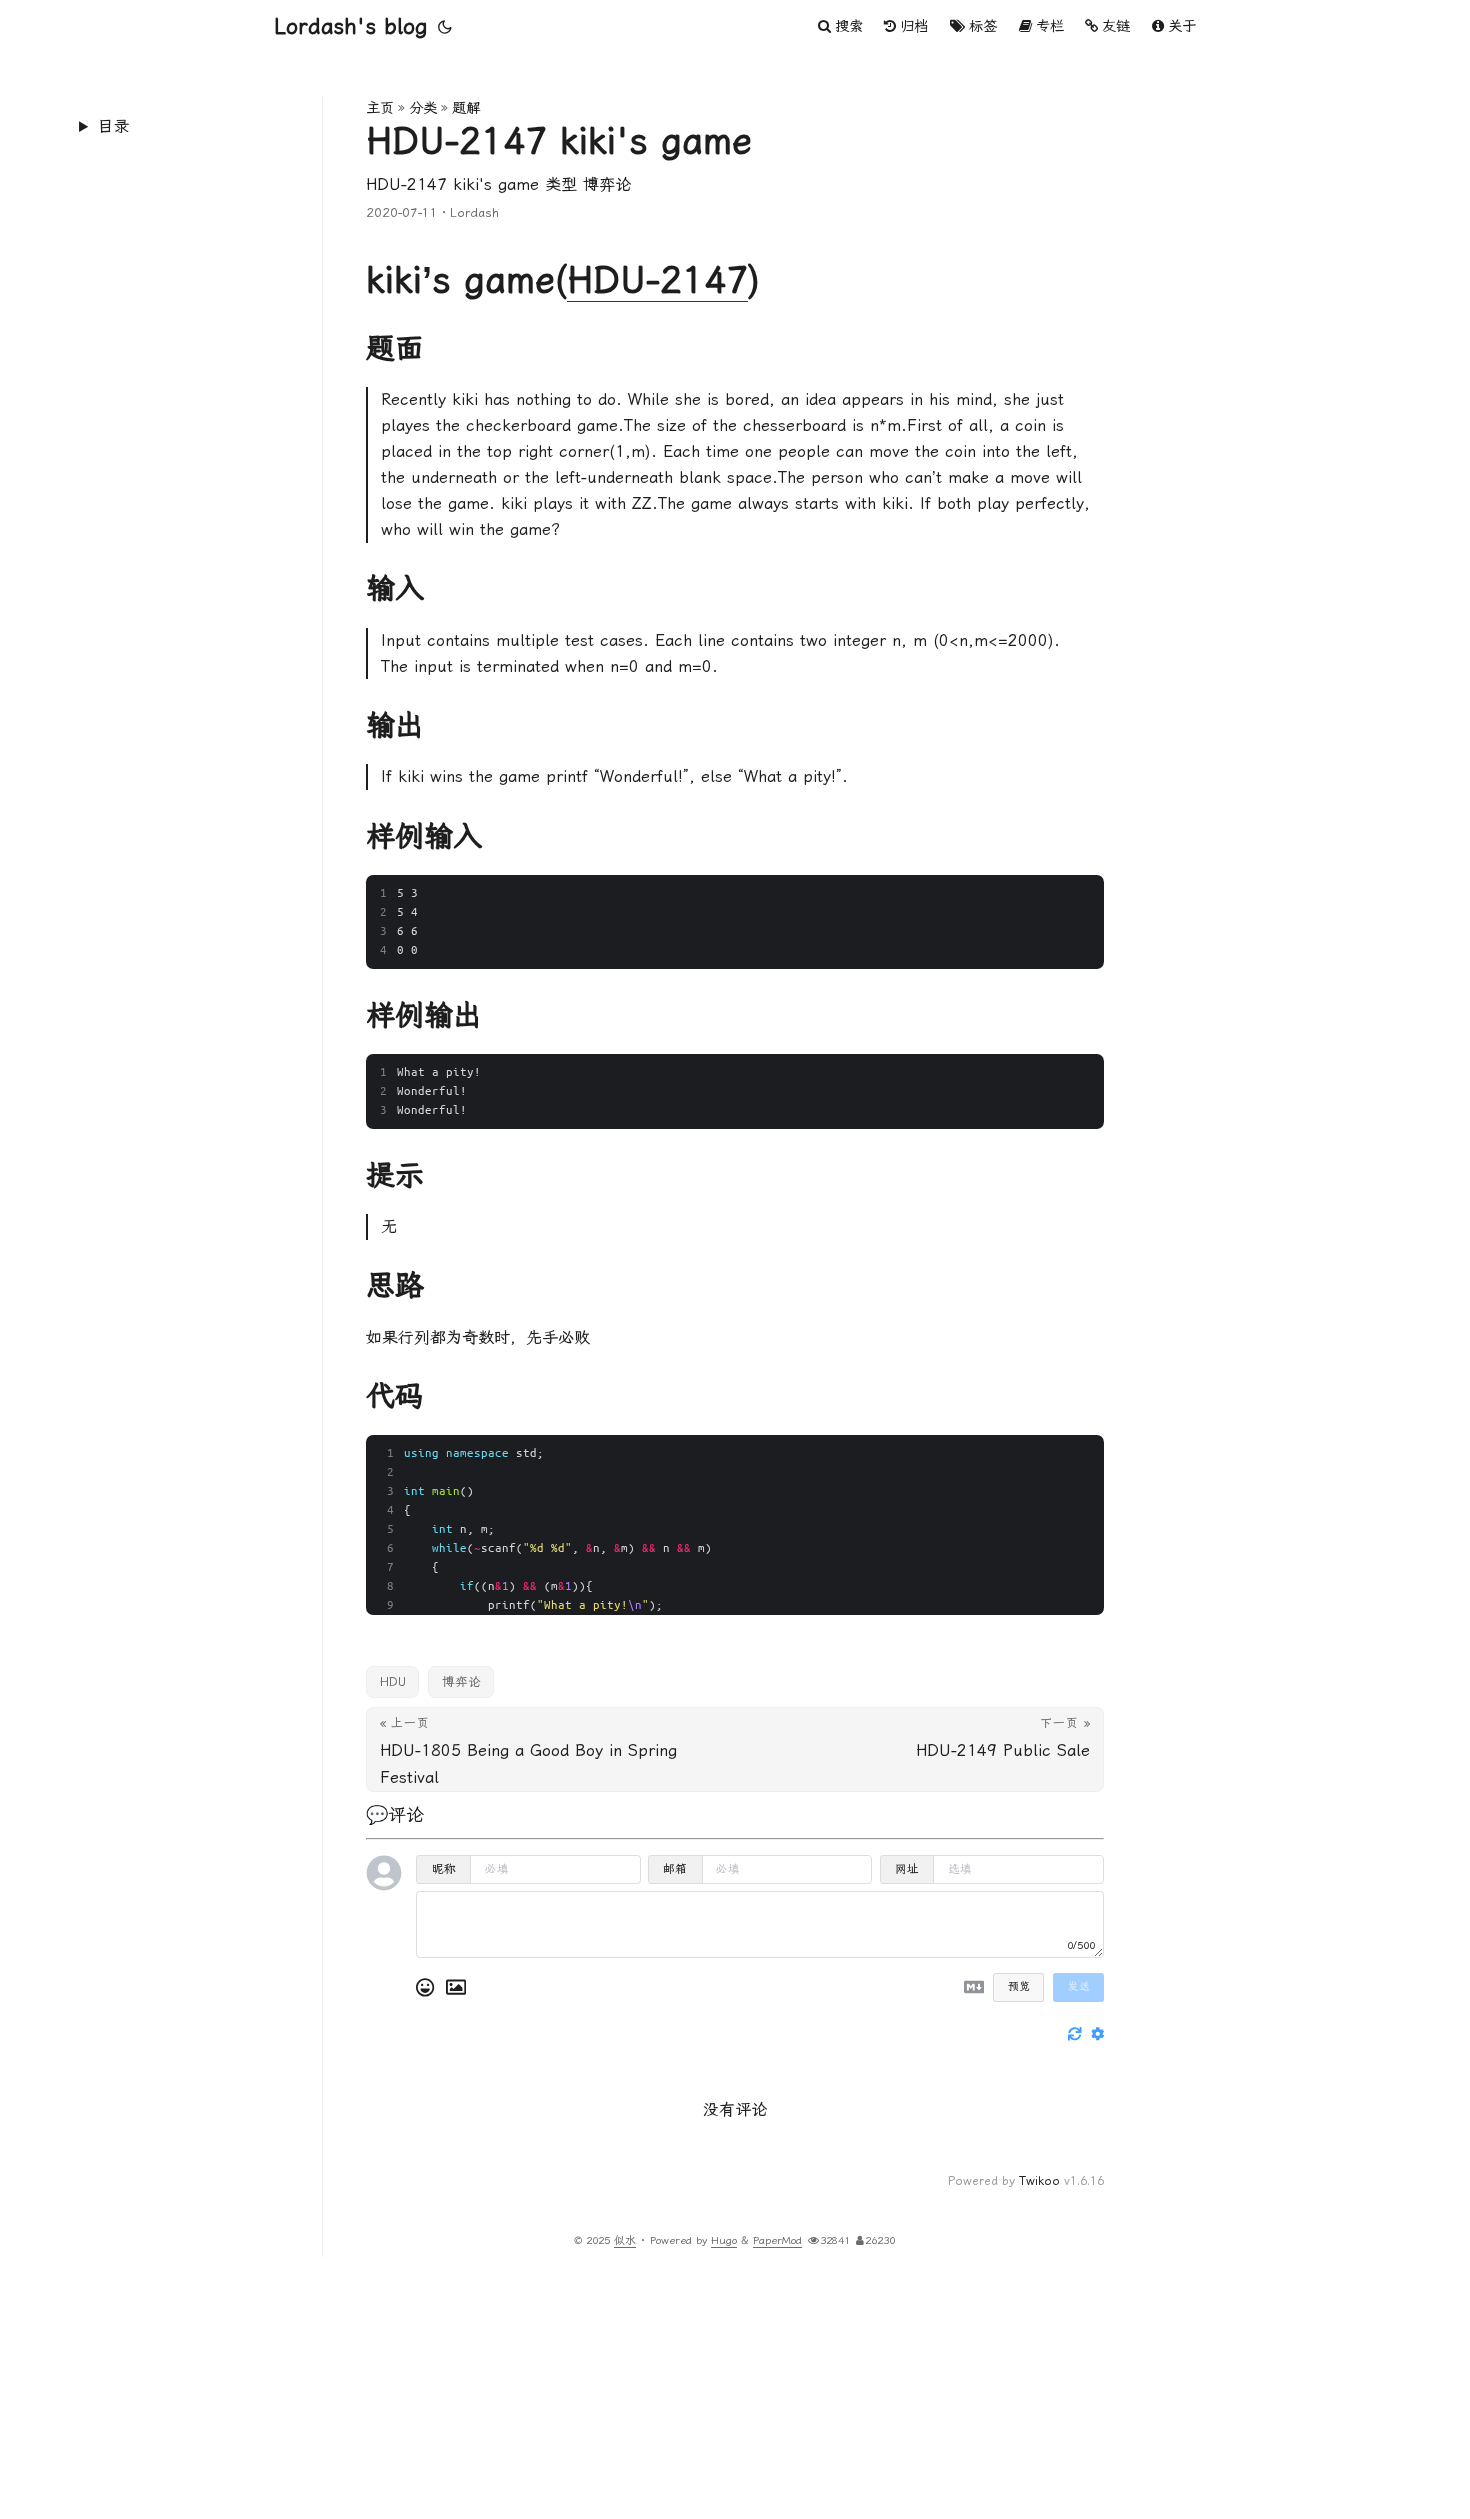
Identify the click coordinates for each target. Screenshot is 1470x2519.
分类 (423, 108)
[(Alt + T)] (445, 27)
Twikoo (1039, 2181)
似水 (625, 2240)
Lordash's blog (350, 26)
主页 (380, 108)
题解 (466, 108)
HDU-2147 (657, 280)
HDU (393, 1681)
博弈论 (461, 1681)
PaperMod (777, 2240)
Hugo (724, 2240)
